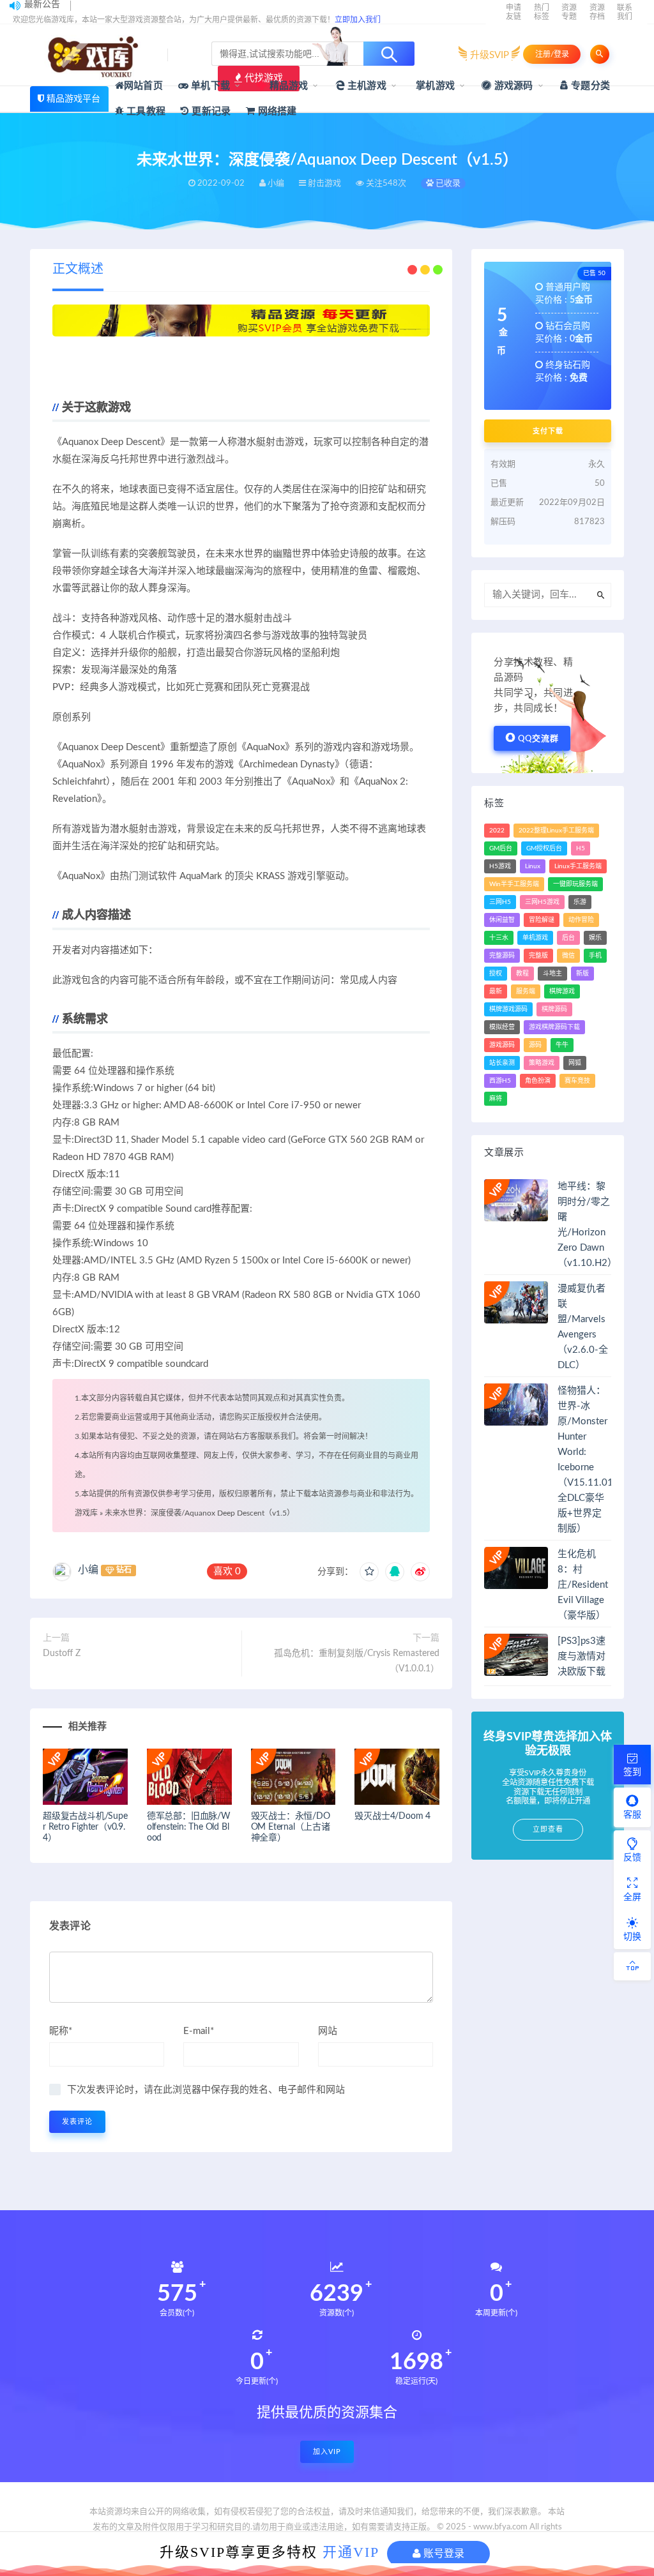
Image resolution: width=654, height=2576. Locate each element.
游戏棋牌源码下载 (554, 1027)
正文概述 (78, 269)
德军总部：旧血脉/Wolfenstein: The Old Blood (189, 1827)
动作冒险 (581, 920)
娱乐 (595, 938)
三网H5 (500, 902)
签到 (632, 1772)
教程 (522, 974)
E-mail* (199, 2031)
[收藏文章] (369, 1572)
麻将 (496, 1099)
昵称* (61, 2031)
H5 (581, 848)
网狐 (575, 1063)
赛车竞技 (577, 1081)
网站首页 (143, 86)
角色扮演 (538, 1081)
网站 (328, 2031)
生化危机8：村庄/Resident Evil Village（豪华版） (583, 1585)
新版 (582, 974)
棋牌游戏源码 (508, 1009)
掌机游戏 (434, 86)
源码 (535, 1045)
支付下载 (548, 431)
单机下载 (209, 86)
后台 (568, 938)
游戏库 (86, 1513)
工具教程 (145, 111)
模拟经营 (502, 1027)
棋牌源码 (554, 1009)
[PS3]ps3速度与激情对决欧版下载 (582, 1656)
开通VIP (351, 2552)
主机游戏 (366, 86)
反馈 (632, 1858)
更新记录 (210, 111)
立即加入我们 (358, 20)
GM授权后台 (544, 848)
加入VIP (327, 2452)
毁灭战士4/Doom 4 (392, 1816)
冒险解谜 (542, 920)
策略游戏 (542, 1063)
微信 (568, 956)
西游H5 (500, 1081)
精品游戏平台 (73, 99)
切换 (632, 1937)
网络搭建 (276, 111)
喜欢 (227, 1571)
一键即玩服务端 (575, 884)
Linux (533, 866)
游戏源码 (513, 86)
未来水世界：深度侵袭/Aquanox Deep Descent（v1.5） (200, 1513)
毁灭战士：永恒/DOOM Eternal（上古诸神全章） (291, 1827)
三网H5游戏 (542, 902)
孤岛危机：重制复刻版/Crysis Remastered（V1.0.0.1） (357, 1661)
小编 (88, 1570)
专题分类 (589, 86)
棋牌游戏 (562, 991)
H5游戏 (500, 866)
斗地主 (552, 974)
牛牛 (562, 1045)
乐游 (580, 902)
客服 (632, 1815)
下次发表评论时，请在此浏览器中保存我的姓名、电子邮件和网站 (206, 2090)
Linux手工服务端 (578, 866)
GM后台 (501, 848)
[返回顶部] (632, 1966)
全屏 (632, 1897)
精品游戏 (287, 86)
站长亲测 (502, 1063)
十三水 (499, 938)
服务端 (526, 991)
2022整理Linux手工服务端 (556, 831)
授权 (496, 974)
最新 (496, 991)
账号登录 (443, 2553)
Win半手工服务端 (514, 884)
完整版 (538, 956)
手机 (595, 956)
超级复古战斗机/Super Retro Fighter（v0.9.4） (85, 1827)
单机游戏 (535, 938)
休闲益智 (502, 920)
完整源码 (502, 956)
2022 (497, 831)
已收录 (447, 184)
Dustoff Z (62, 1653)
